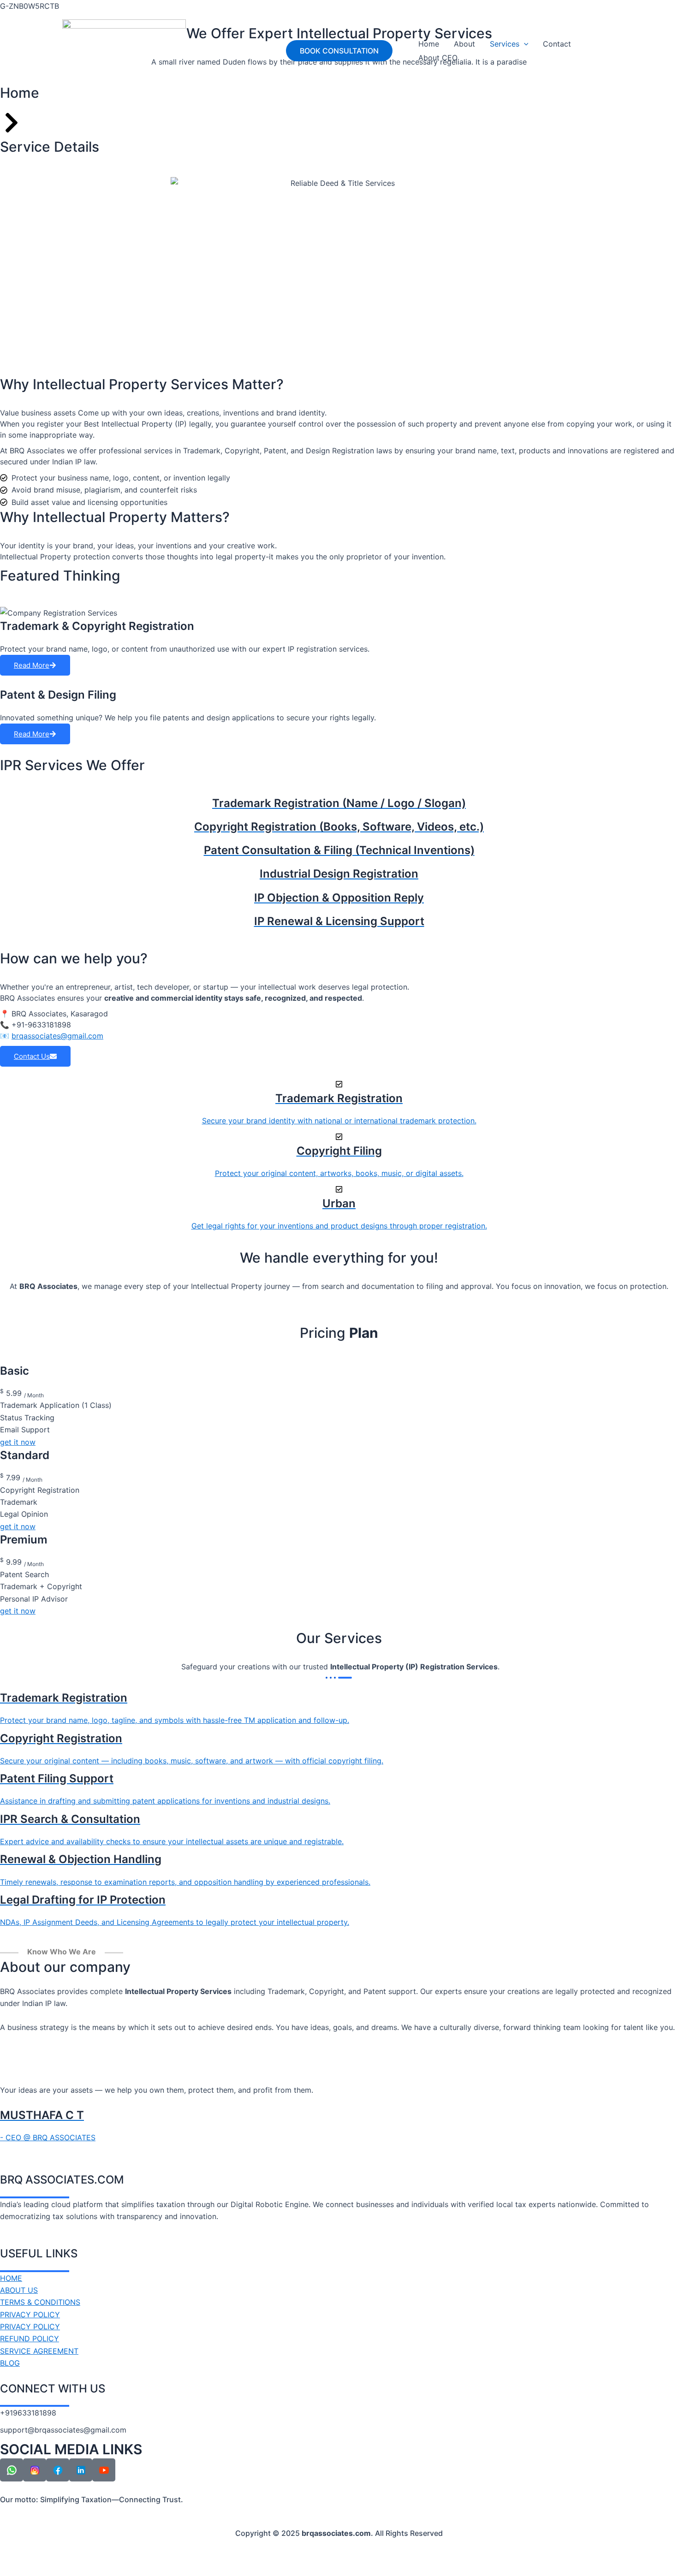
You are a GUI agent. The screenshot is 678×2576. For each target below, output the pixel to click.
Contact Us (32, 1056)
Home (429, 44)
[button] (339, 51)
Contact (557, 44)
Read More (32, 665)
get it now (18, 1442)
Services (505, 44)
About (464, 44)
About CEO (438, 58)
